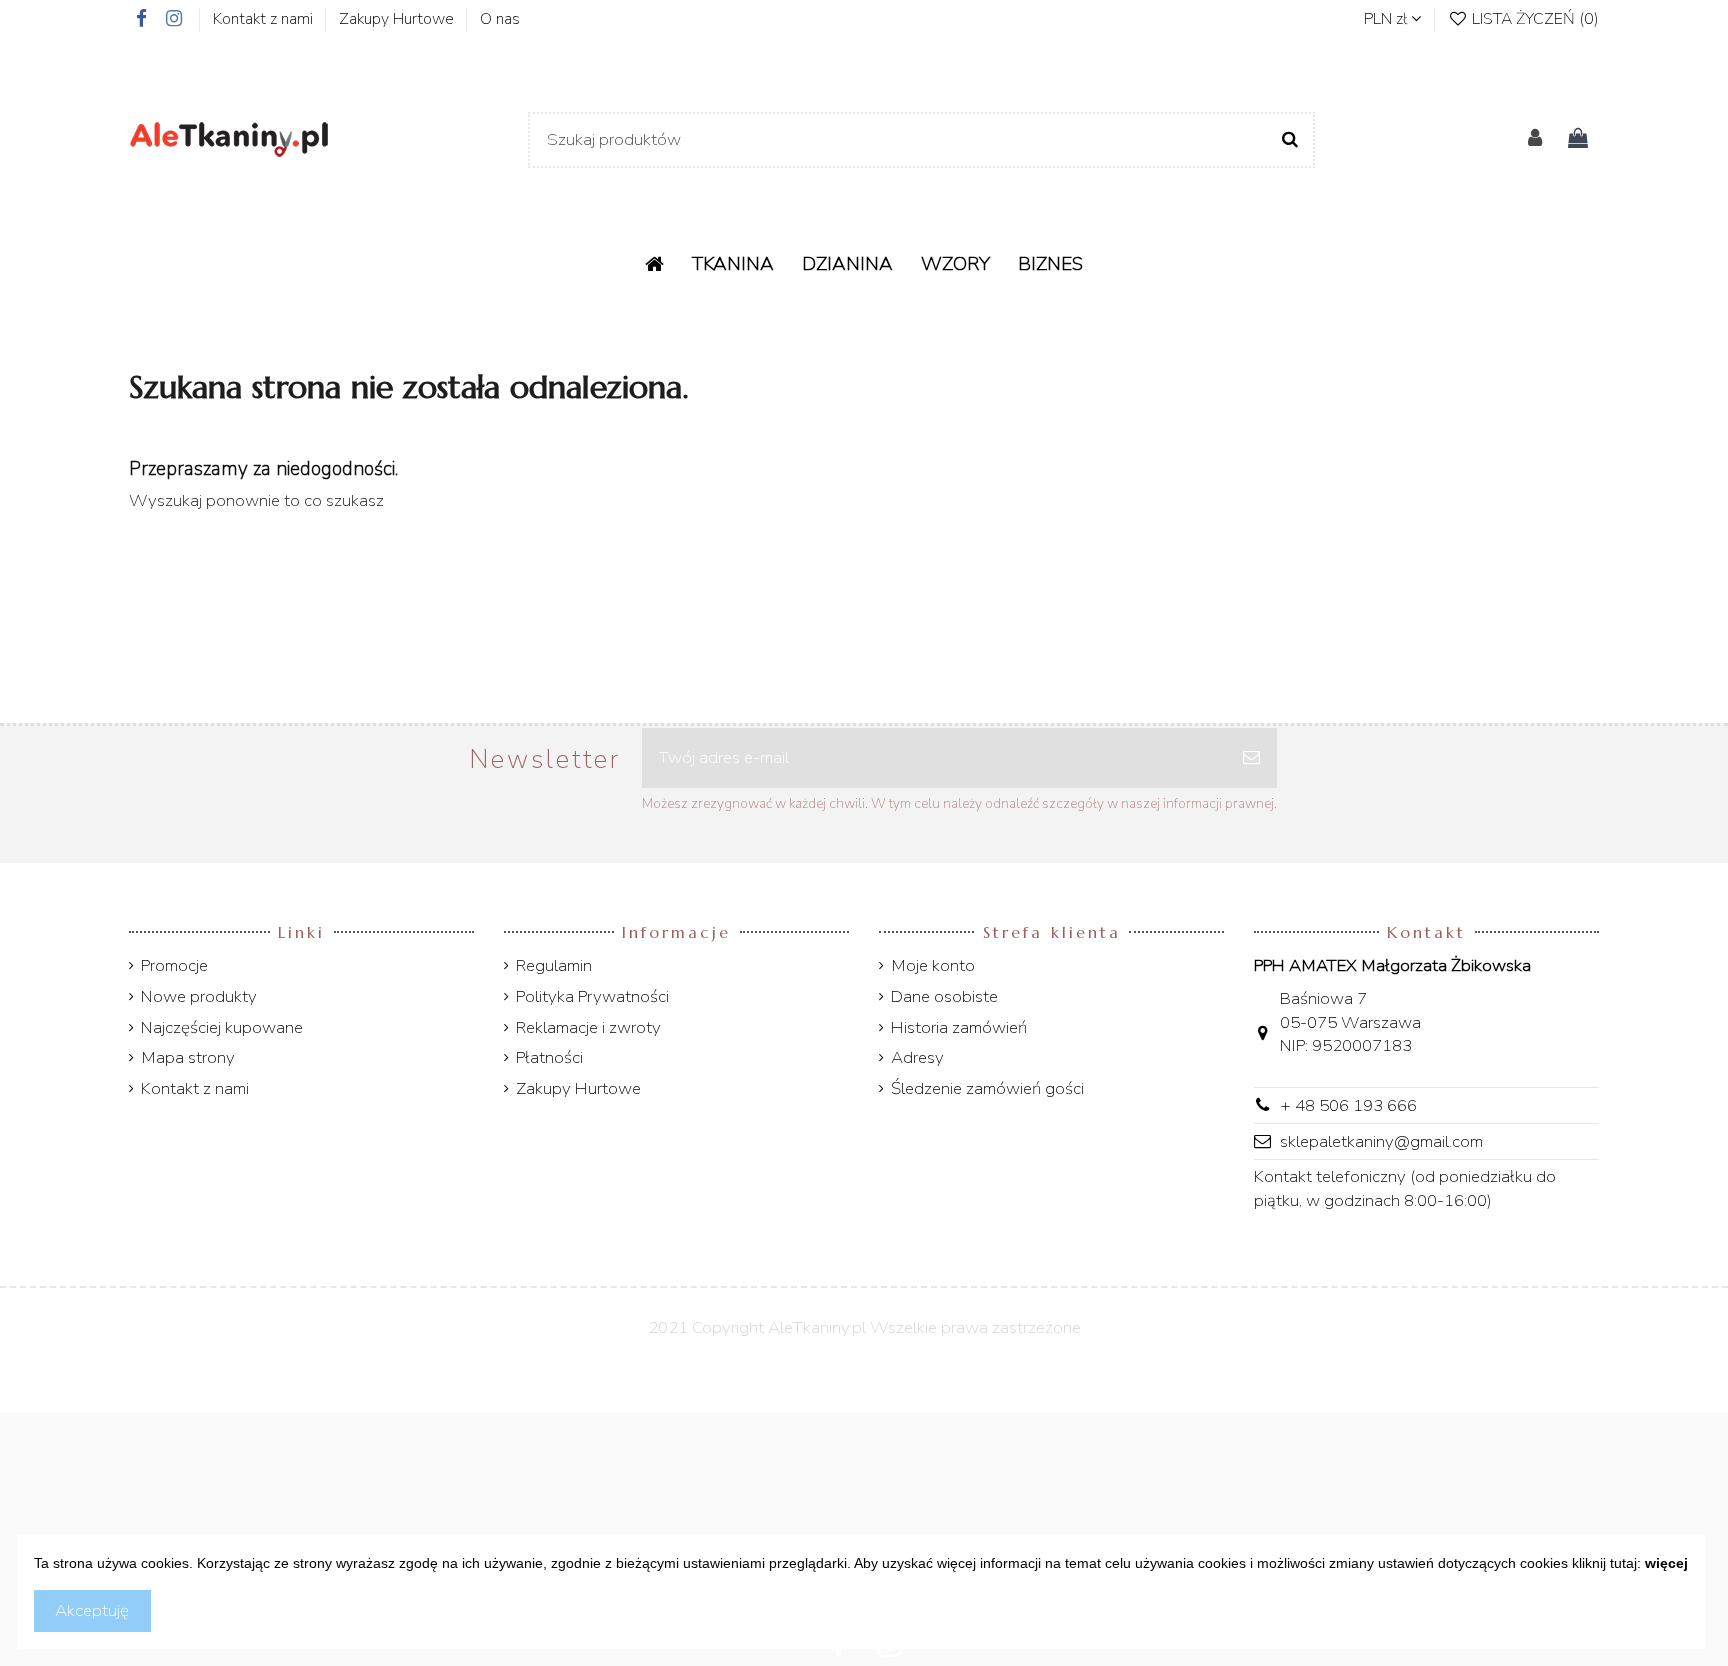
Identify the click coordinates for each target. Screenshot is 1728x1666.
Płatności (549, 1057)
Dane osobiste (944, 996)
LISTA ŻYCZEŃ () (1533, 19)
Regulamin (554, 965)
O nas (500, 19)
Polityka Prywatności (592, 996)
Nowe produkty (199, 996)
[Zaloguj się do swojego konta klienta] (1535, 140)
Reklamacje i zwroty (588, 1027)
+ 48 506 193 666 (1348, 1105)
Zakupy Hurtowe (398, 19)
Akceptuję (92, 1610)
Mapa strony (188, 1057)
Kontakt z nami (265, 19)
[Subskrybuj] (1251, 758)
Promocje (174, 965)
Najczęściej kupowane (222, 1027)
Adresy (917, 1057)
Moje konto (933, 965)
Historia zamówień (959, 1027)
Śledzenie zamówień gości (987, 1088)
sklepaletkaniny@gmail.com (1381, 1141)
